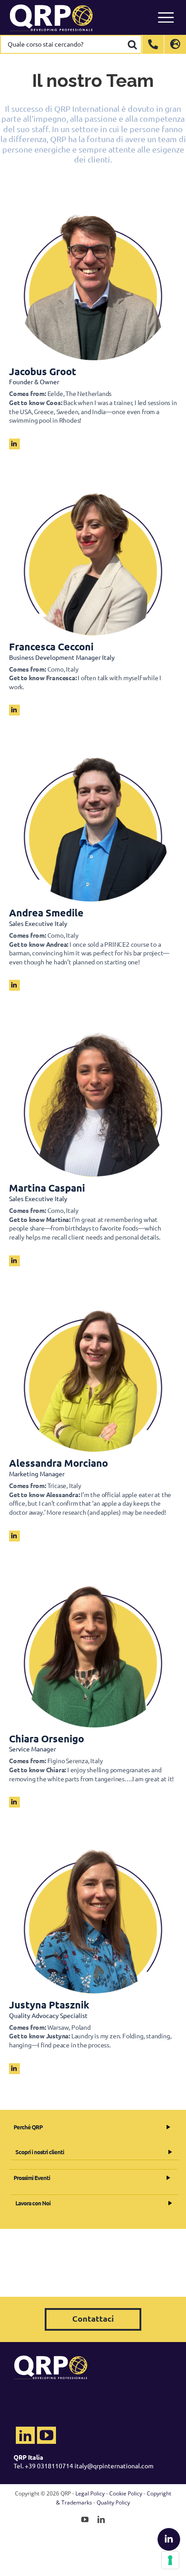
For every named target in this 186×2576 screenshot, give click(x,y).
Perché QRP (28, 2127)
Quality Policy (113, 2502)
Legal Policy (90, 2493)
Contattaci (93, 2318)
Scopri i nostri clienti (40, 2152)
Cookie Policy (126, 2493)
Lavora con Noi (33, 2203)
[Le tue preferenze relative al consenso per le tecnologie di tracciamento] (170, 2560)
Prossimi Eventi (32, 2178)
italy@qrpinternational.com (114, 2466)
